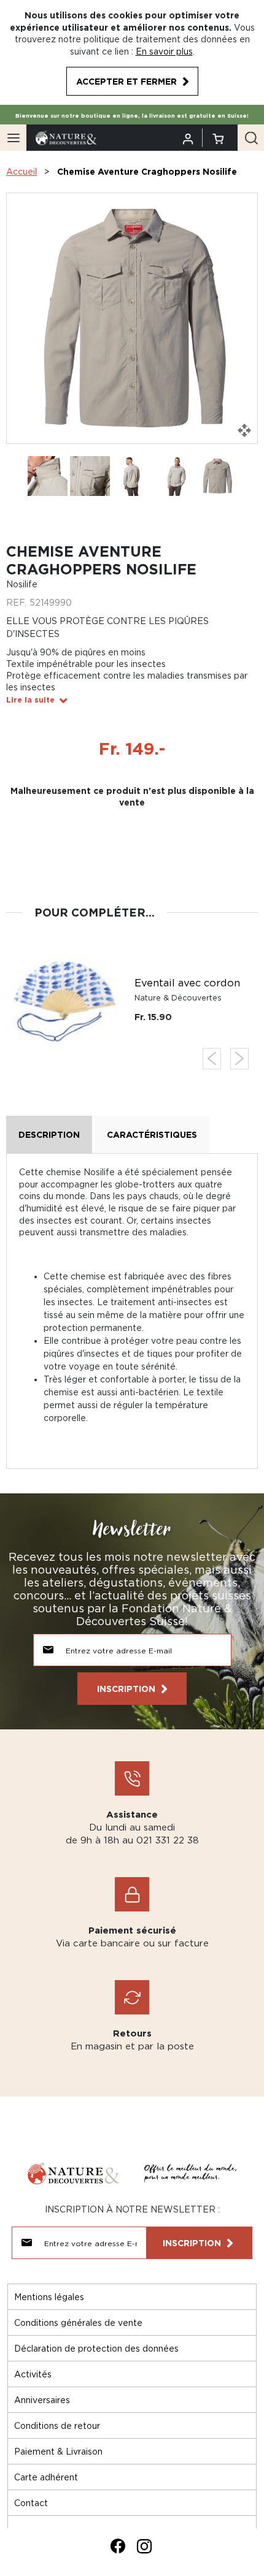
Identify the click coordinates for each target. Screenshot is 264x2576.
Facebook (118, 2546)
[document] (132, 52)
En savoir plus (164, 51)
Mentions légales (49, 2297)
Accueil (21, 171)
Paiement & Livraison (58, 2451)
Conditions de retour (57, 2425)
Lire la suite (30, 700)
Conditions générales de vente (78, 2323)
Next (239, 1058)
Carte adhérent (46, 2477)
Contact (31, 2503)
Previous (212, 1058)
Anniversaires (42, 2400)
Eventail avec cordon (187, 983)
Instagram (144, 2546)
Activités (33, 2374)
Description (49, 1134)
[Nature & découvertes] (66, 137)
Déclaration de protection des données (96, 2348)
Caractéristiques (152, 1134)
